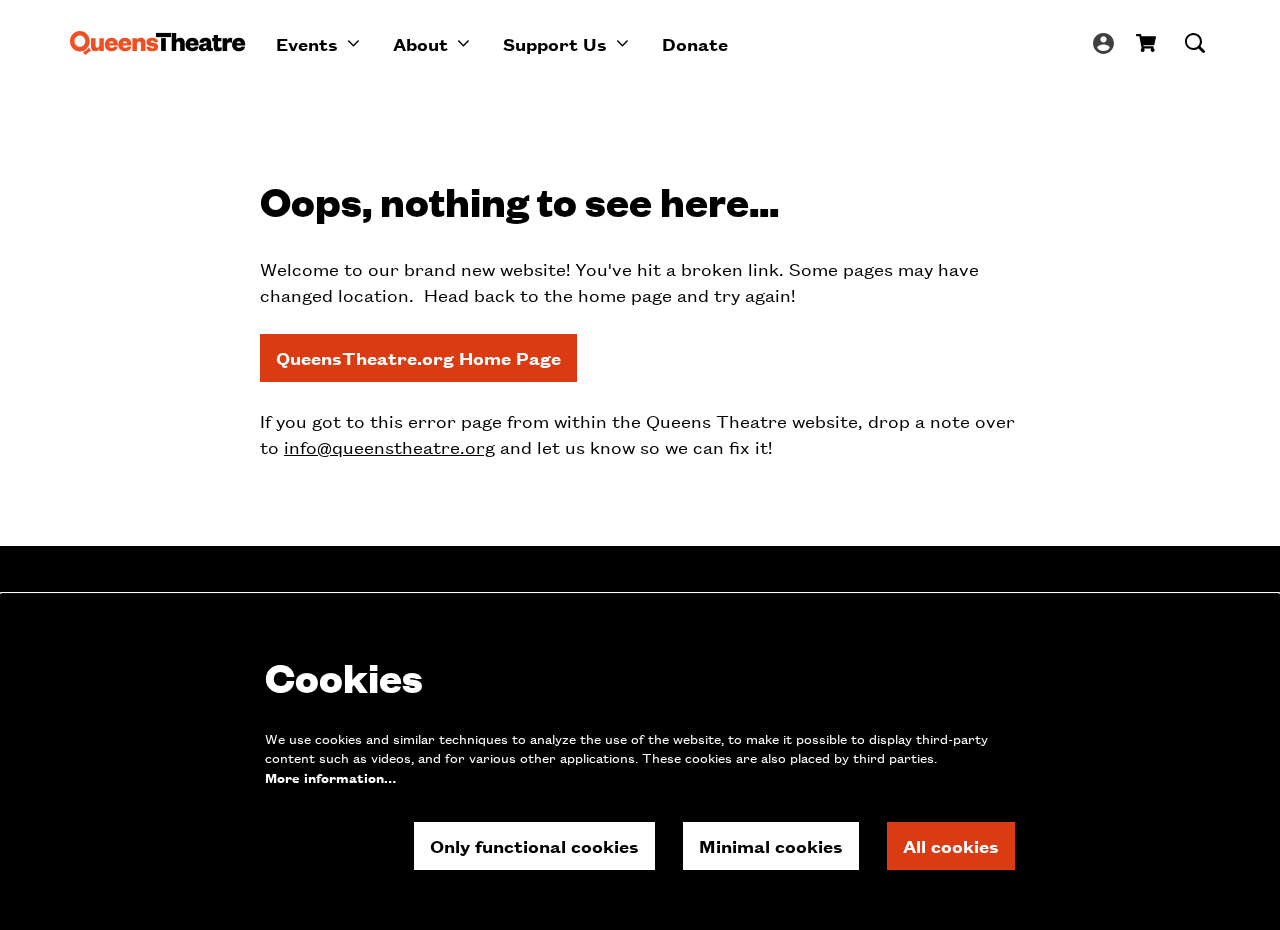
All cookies (951, 845)
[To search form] (1195, 43)
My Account (1103, 43)
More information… (330, 777)
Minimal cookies (771, 845)
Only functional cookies (534, 845)
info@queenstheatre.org (389, 446)
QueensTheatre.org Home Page (418, 357)
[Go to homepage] (158, 43)
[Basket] (1148, 43)
